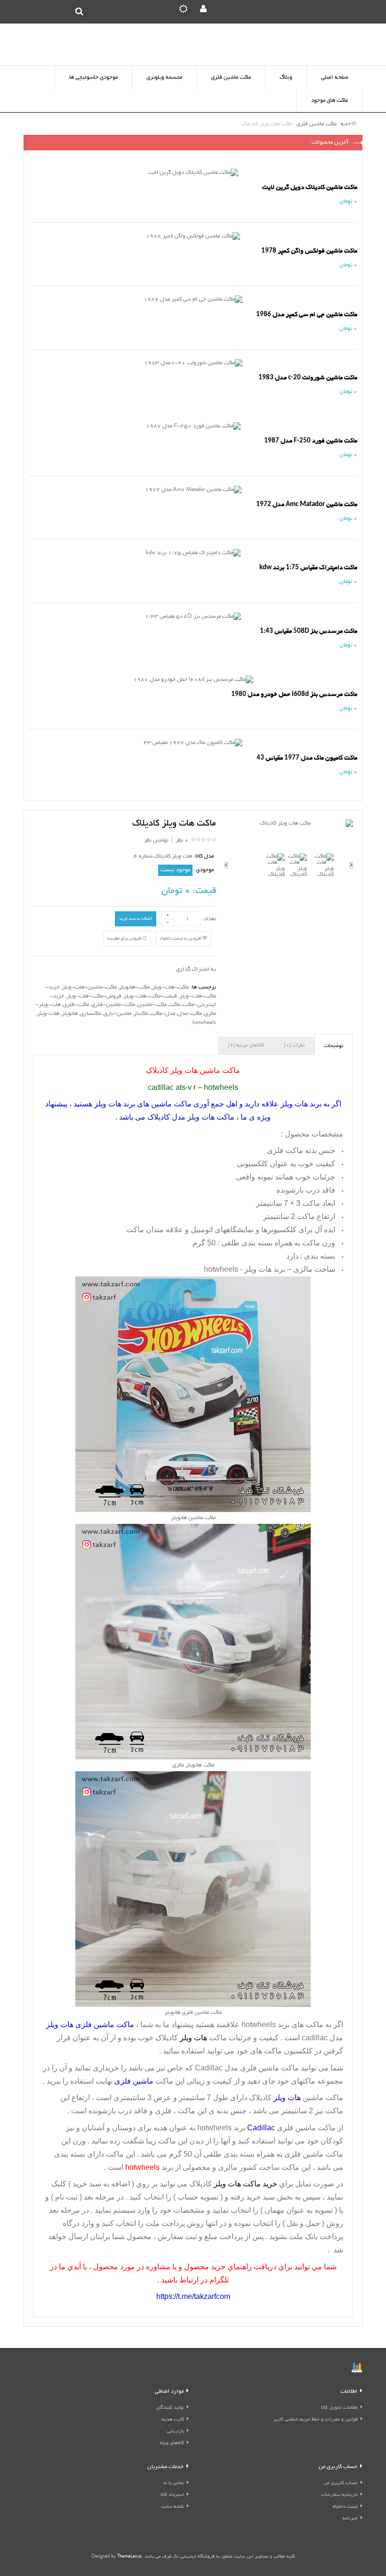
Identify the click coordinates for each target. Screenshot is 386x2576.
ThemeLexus (129, 2557)
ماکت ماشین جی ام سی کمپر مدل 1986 (307, 315)
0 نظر (182, 840)
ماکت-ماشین (152, 1005)
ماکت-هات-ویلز (170, 987)
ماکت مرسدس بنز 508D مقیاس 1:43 (309, 631)
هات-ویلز (48, 1014)
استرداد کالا (172, 2495)
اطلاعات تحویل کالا (339, 2408)
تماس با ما (174, 2483)
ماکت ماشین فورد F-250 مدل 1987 (311, 441)
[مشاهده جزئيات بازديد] (357, 2368)
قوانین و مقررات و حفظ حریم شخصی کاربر (316, 2420)
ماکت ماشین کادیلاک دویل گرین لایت (310, 187)
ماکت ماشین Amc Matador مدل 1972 (307, 504)
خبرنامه (350, 2519)
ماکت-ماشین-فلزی (113, 1005)
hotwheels (204, 1023)
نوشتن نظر (156, 840)
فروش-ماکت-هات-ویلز (94, 996)
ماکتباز (141, 1014)
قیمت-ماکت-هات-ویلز (150, 996)
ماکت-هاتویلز (134, 987)
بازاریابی (176, 2432)
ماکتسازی (91, 1014)
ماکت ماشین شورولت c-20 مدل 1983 (308, 378)
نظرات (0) (294, 1046)
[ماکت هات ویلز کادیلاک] (289, 824)
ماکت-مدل (190, 1014)
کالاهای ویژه (172, 2443)
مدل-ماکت (163, 1014)
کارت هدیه (173, 2420)
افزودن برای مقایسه (125, 939)
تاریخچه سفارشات (339, 2495)
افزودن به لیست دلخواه (181, 939)
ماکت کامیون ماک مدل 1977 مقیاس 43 (307, 758)
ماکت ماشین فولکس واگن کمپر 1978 (309, 251)
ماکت (175, 1005)
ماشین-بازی (117, 1014)
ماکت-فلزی (76, 1005)
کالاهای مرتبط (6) (246, 1046)
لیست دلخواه (345, 2507)
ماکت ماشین (323, 2154)
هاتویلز (70, 1014)
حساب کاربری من (341, 2483)
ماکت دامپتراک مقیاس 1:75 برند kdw (308, 568)
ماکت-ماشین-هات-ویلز (89, 987)
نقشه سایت (173, 2507)
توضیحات (334, 1046)
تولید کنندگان (170, 2408)
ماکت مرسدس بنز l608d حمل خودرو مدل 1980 (294, 694)
